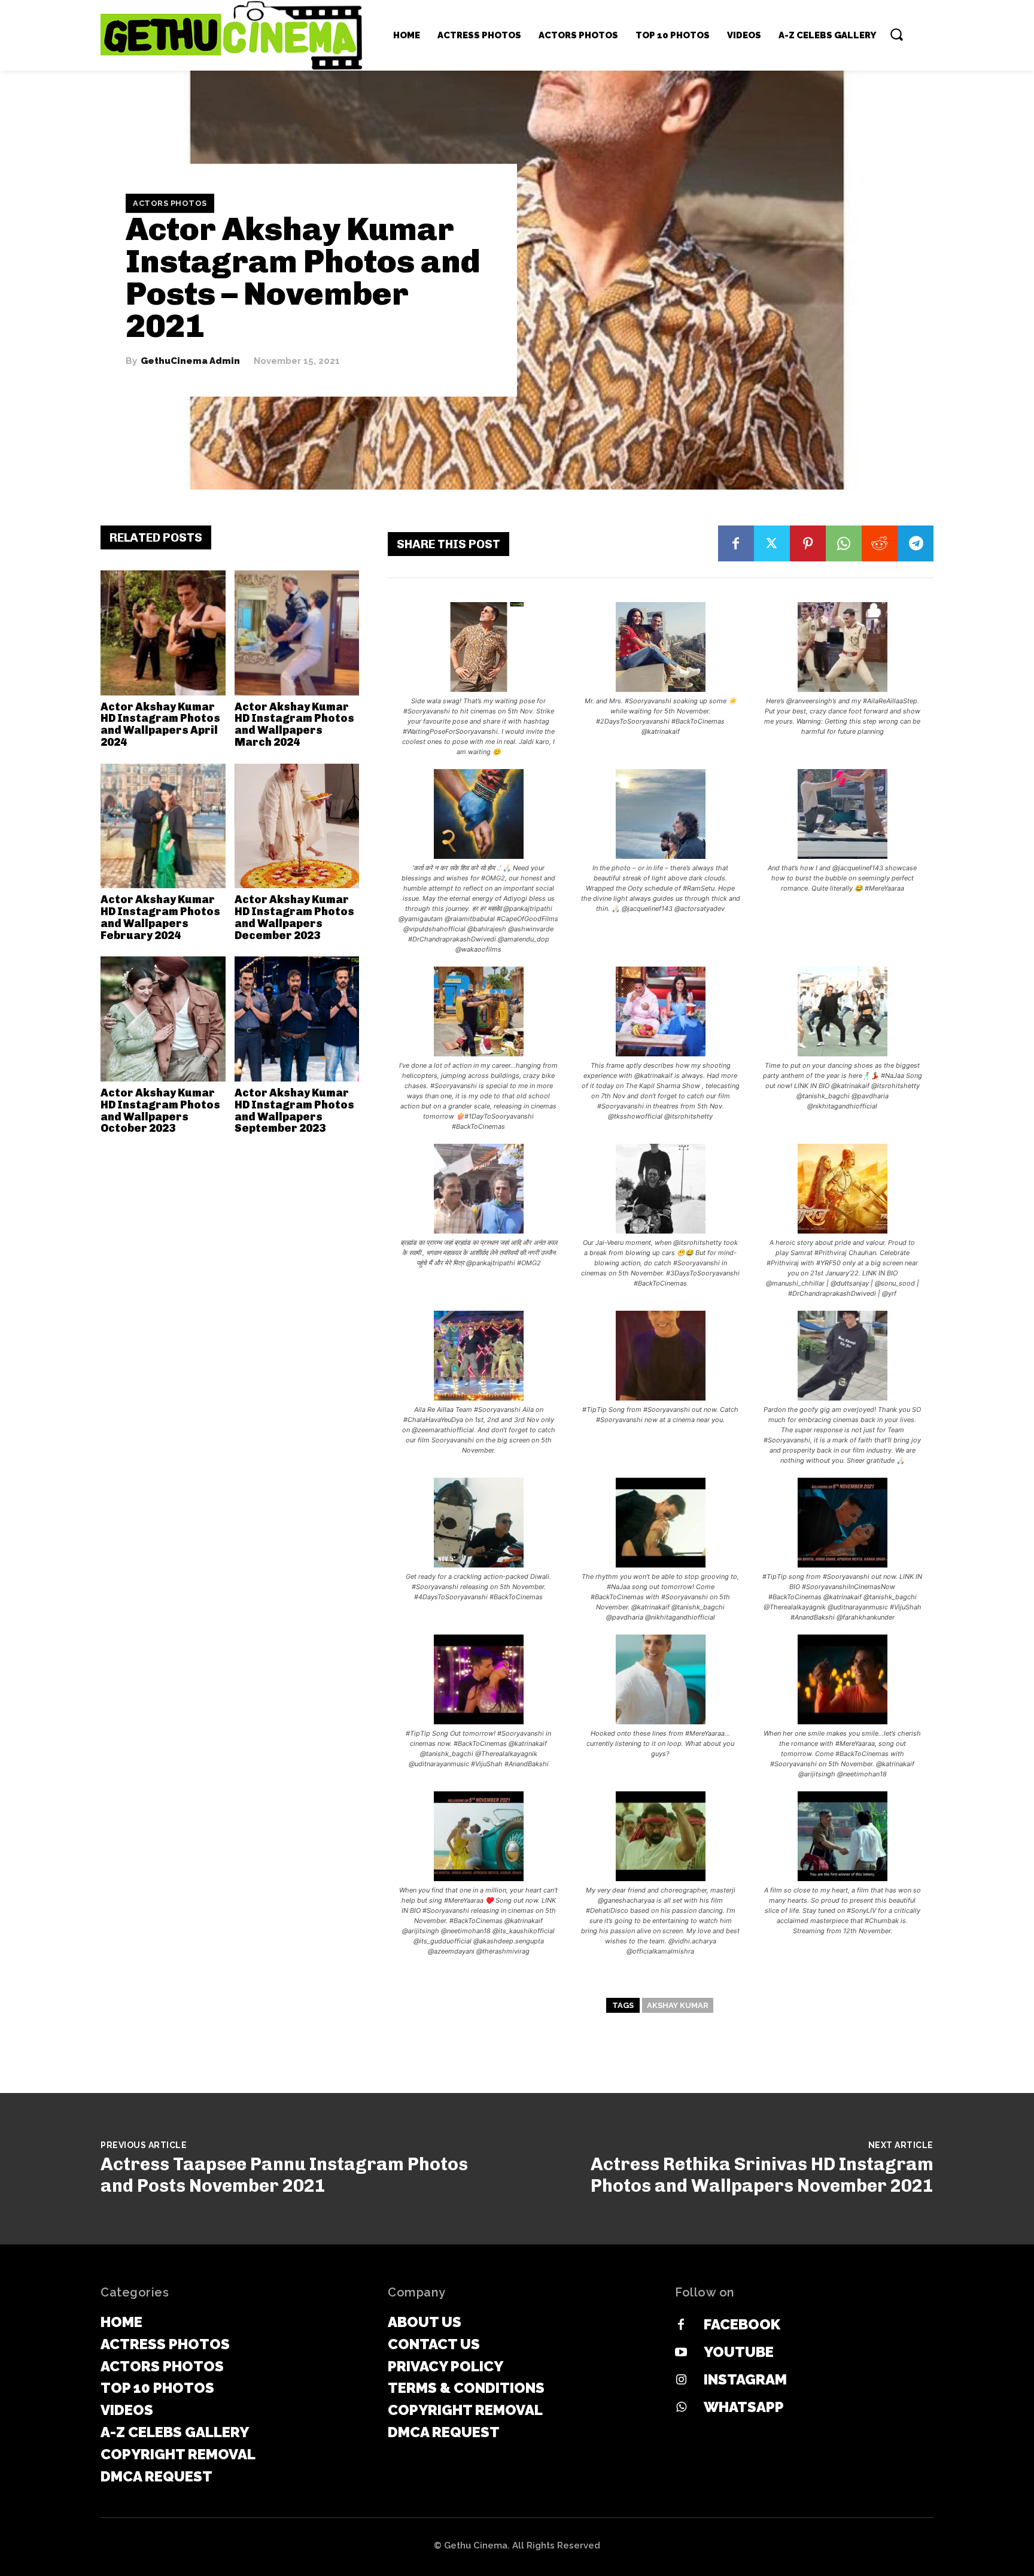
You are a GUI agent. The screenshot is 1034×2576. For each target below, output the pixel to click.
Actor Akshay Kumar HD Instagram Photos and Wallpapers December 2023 (294, 917)
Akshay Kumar (678, 2005)
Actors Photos (170, 203)
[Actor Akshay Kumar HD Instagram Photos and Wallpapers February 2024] (163, 826)
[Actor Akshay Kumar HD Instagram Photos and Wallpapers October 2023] (163, 1019)
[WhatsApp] (844, 543)
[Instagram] (681, 2380)
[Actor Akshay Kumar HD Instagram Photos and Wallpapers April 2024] (163, 633)
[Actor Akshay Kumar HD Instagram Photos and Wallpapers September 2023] (297, 1019)
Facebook (742, 2324)
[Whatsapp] (681, 2408)
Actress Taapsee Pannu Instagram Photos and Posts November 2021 (284, 2175)
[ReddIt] (880, 543)
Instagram (745, 2379)
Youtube (739, 2352)
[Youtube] (681, 2353)
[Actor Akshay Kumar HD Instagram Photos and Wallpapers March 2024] (297, 633)
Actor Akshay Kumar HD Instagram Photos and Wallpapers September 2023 (294, 1111)
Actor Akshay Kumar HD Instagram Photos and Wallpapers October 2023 (160, 1111)
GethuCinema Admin (190, 361)
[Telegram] (916, 543)
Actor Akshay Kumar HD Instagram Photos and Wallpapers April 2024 (160, 724)
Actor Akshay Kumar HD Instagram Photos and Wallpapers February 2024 (160, 917)
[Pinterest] (808, 543)
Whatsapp (744, 2407)
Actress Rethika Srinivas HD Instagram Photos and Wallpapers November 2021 (762, 2175)
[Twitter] (772, 543)
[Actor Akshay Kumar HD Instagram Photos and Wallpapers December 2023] (297, 826)
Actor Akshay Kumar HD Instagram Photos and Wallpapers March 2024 (294, 724)
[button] (896, 34)
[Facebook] (736, 543)
